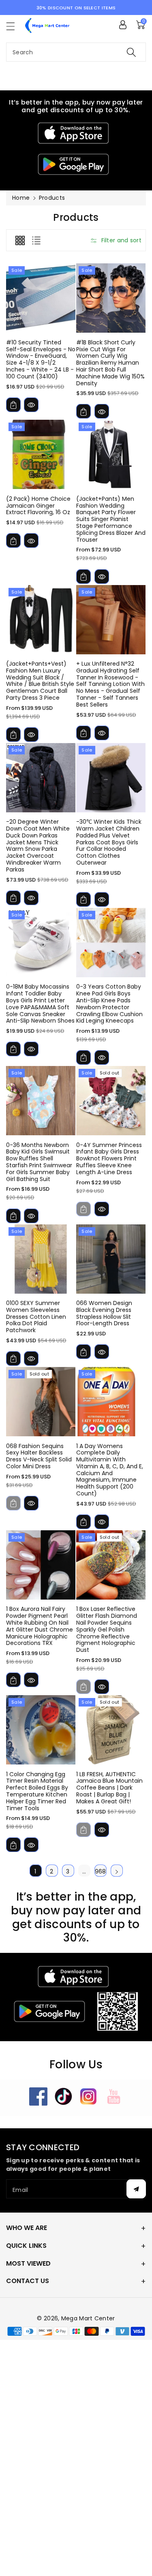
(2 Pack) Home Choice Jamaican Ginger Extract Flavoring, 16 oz (38, 506)
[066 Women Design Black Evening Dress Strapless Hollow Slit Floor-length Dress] (111, 1259)
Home (21, 198)
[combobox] (76, 52)
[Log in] (123, 25)
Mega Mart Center (88, 2318)
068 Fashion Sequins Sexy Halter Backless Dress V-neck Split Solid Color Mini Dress (39, 1456)
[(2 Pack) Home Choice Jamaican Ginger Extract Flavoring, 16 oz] (41, 454)
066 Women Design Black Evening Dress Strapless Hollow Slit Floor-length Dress (104, 1313)
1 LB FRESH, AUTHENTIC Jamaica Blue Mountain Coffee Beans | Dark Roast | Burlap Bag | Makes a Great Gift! (109, 1788)
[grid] (20, 240)
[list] (36, 240)
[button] (14, 26)
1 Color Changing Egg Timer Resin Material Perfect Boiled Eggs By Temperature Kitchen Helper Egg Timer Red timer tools (37, 1791)
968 (101, 1871)
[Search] (131, 52)
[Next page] (117, 1871)
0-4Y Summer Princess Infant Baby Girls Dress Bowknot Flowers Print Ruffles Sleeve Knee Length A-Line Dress (109, 1159)
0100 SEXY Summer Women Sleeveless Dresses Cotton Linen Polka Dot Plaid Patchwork (36, 1317)
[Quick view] (31, 405)
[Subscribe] (136, 2189)
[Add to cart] (13, 405)
